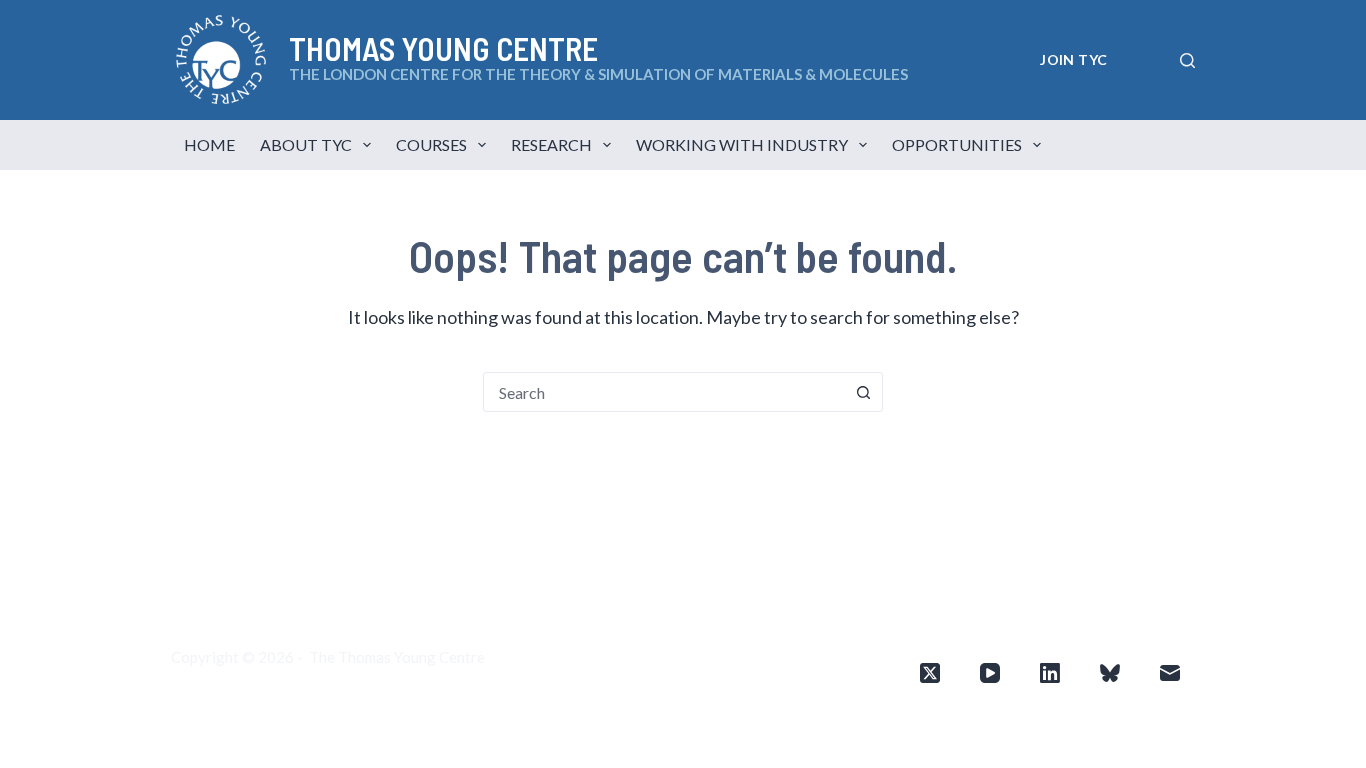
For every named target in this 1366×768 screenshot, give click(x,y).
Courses (431, 144)
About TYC (306, 144)
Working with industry (742, 144)
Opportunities (957, 144)
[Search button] (863, 392)
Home (209, 144)
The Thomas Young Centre (397, 657)
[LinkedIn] (1050, 673)
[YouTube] (990, 673)
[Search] (1187, 60)
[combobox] (664, 392)
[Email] (1170, 673)
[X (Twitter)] (930, 673)
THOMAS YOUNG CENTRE (443, 48)
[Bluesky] (1110, 673)
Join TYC (1073, 59)
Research (551, 144)
